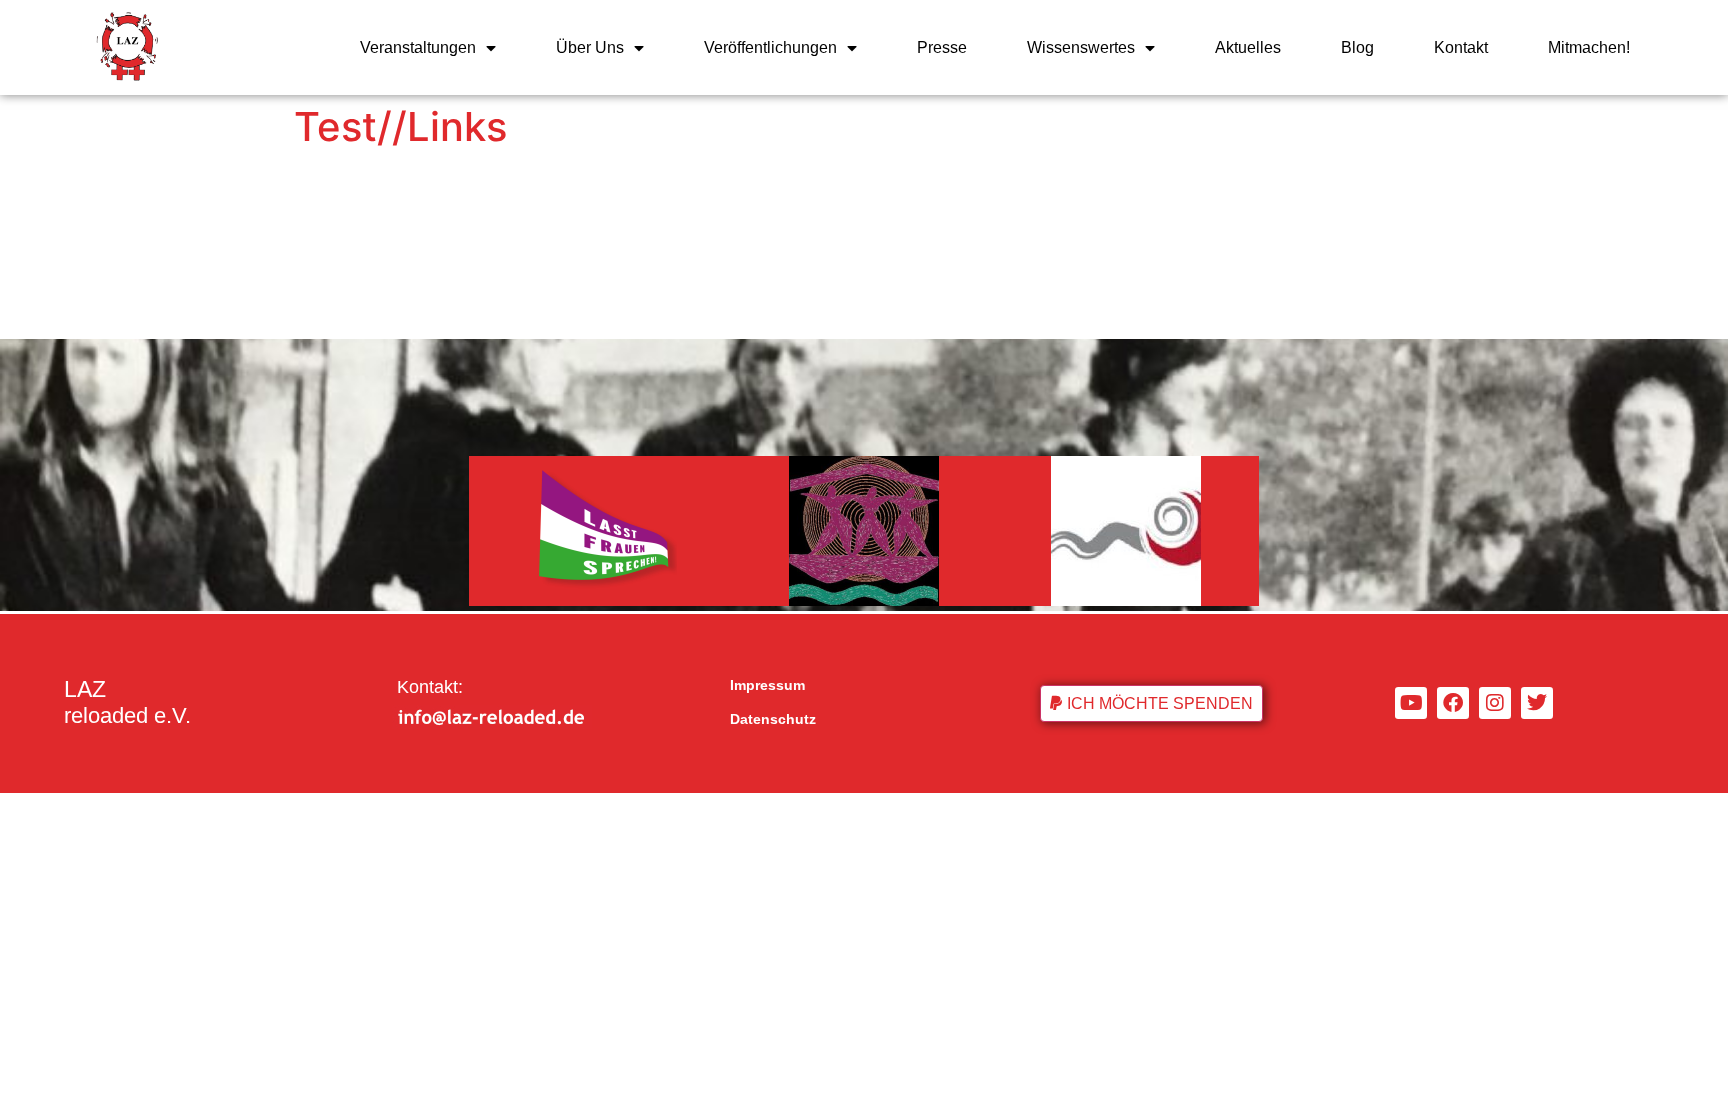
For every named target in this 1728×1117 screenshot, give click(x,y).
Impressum (767, 685)
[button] (1151, 703)
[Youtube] (1411, 703)
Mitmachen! (1589, 47)
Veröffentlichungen (770, 47)
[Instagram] (1495, 703)
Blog (1357, 47)
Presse (942, 47)
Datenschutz (773, 719)
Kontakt (1461, 47)
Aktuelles (1248, 47)
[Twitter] (1537, 703)
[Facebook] (1453, 703)
